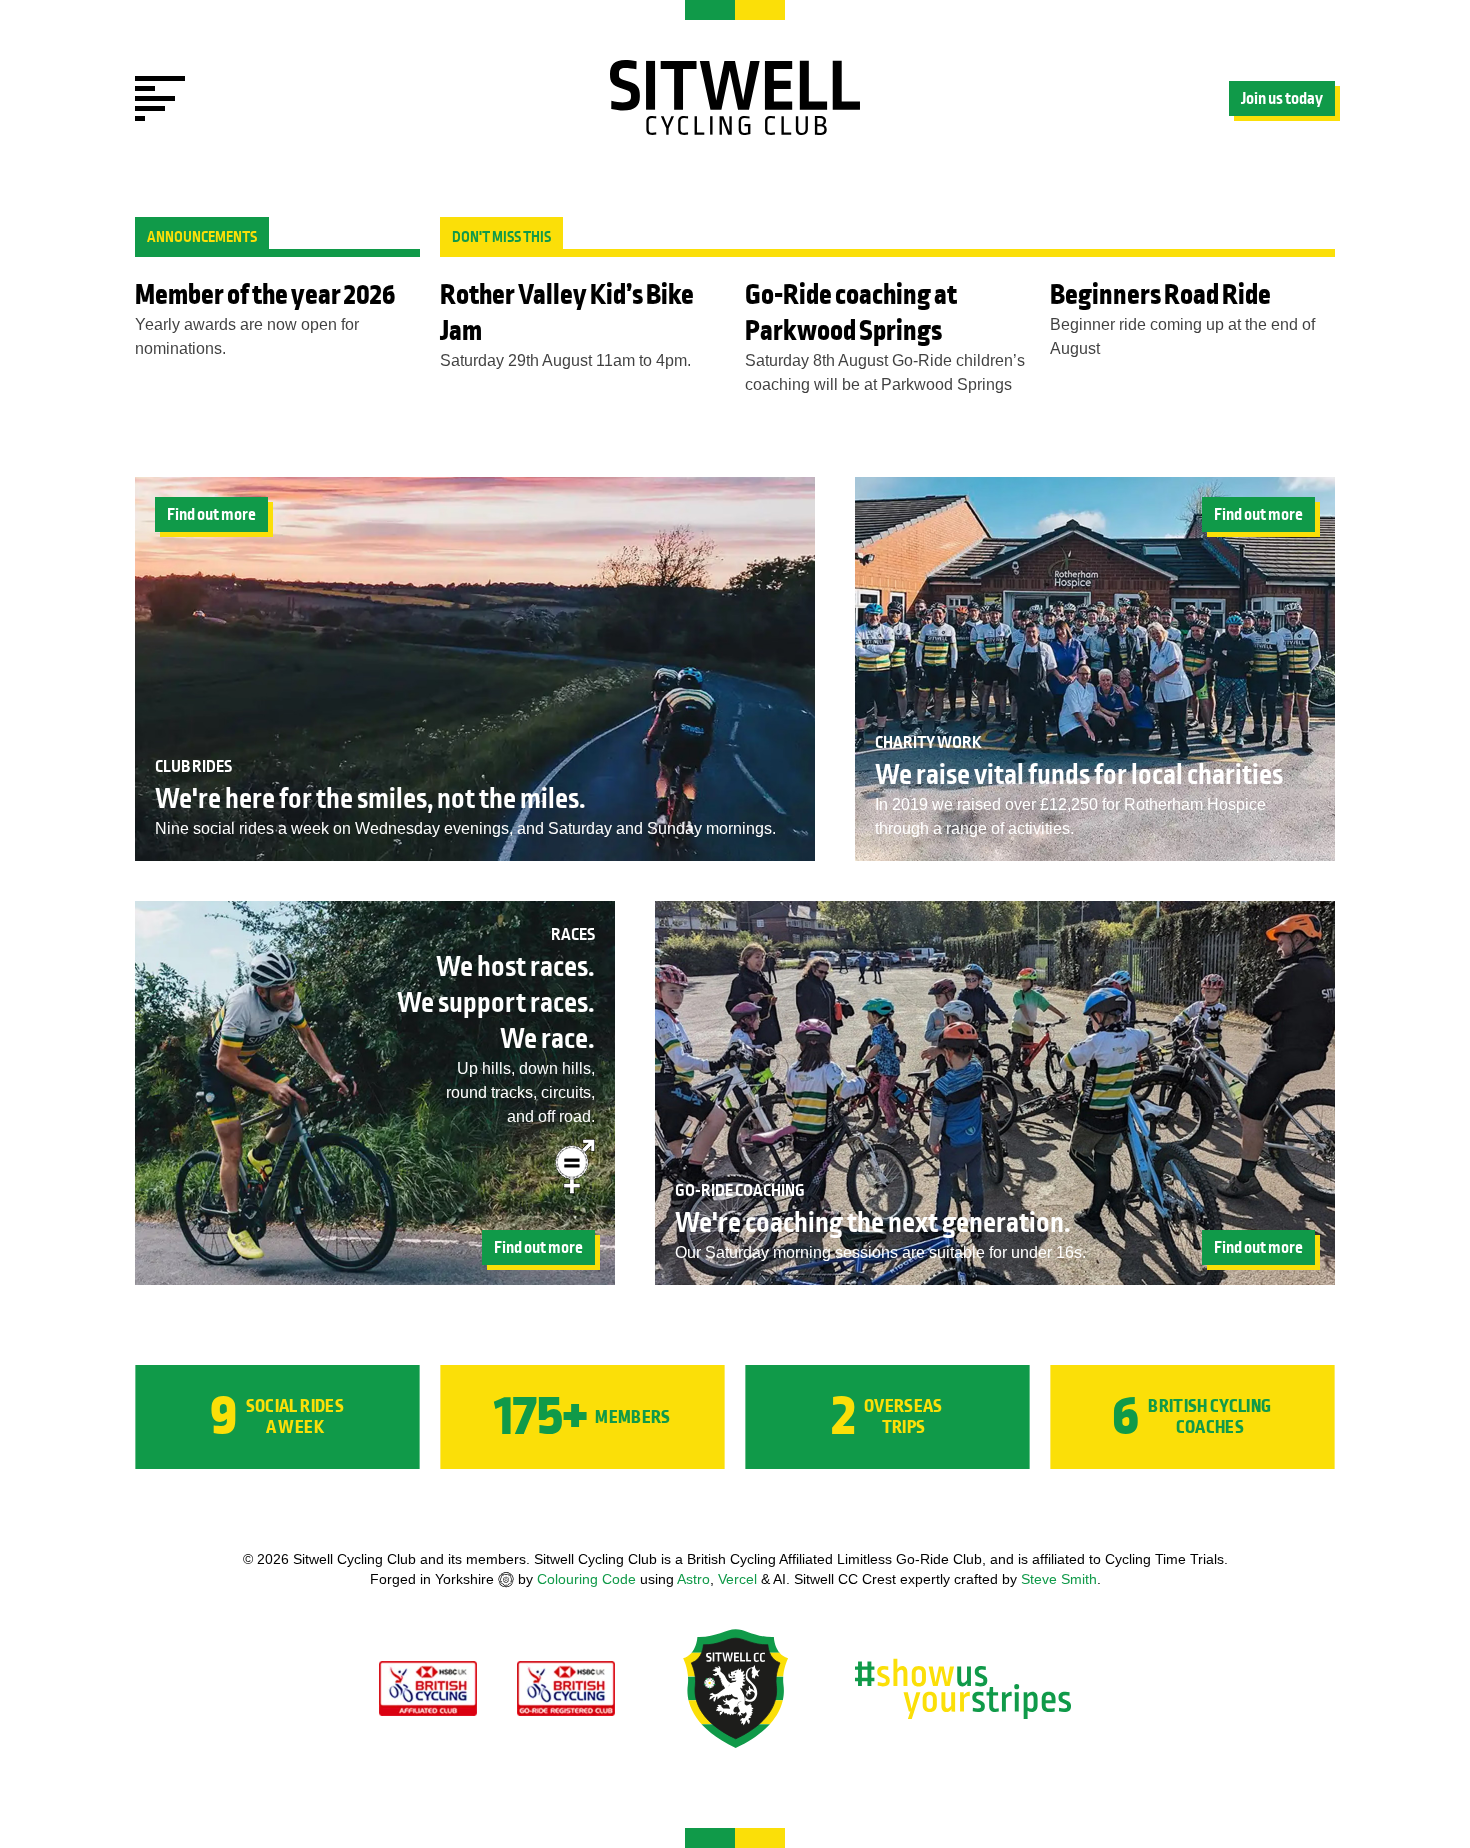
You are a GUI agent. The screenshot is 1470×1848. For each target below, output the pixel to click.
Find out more (211, 515)
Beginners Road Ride (1160, 295)
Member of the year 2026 (265, 295)
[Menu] (160, 98)
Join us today (1282, 99)
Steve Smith (1059, 1579)
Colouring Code (586, 1579)
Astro (693, 1579)
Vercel (737, 1579)
